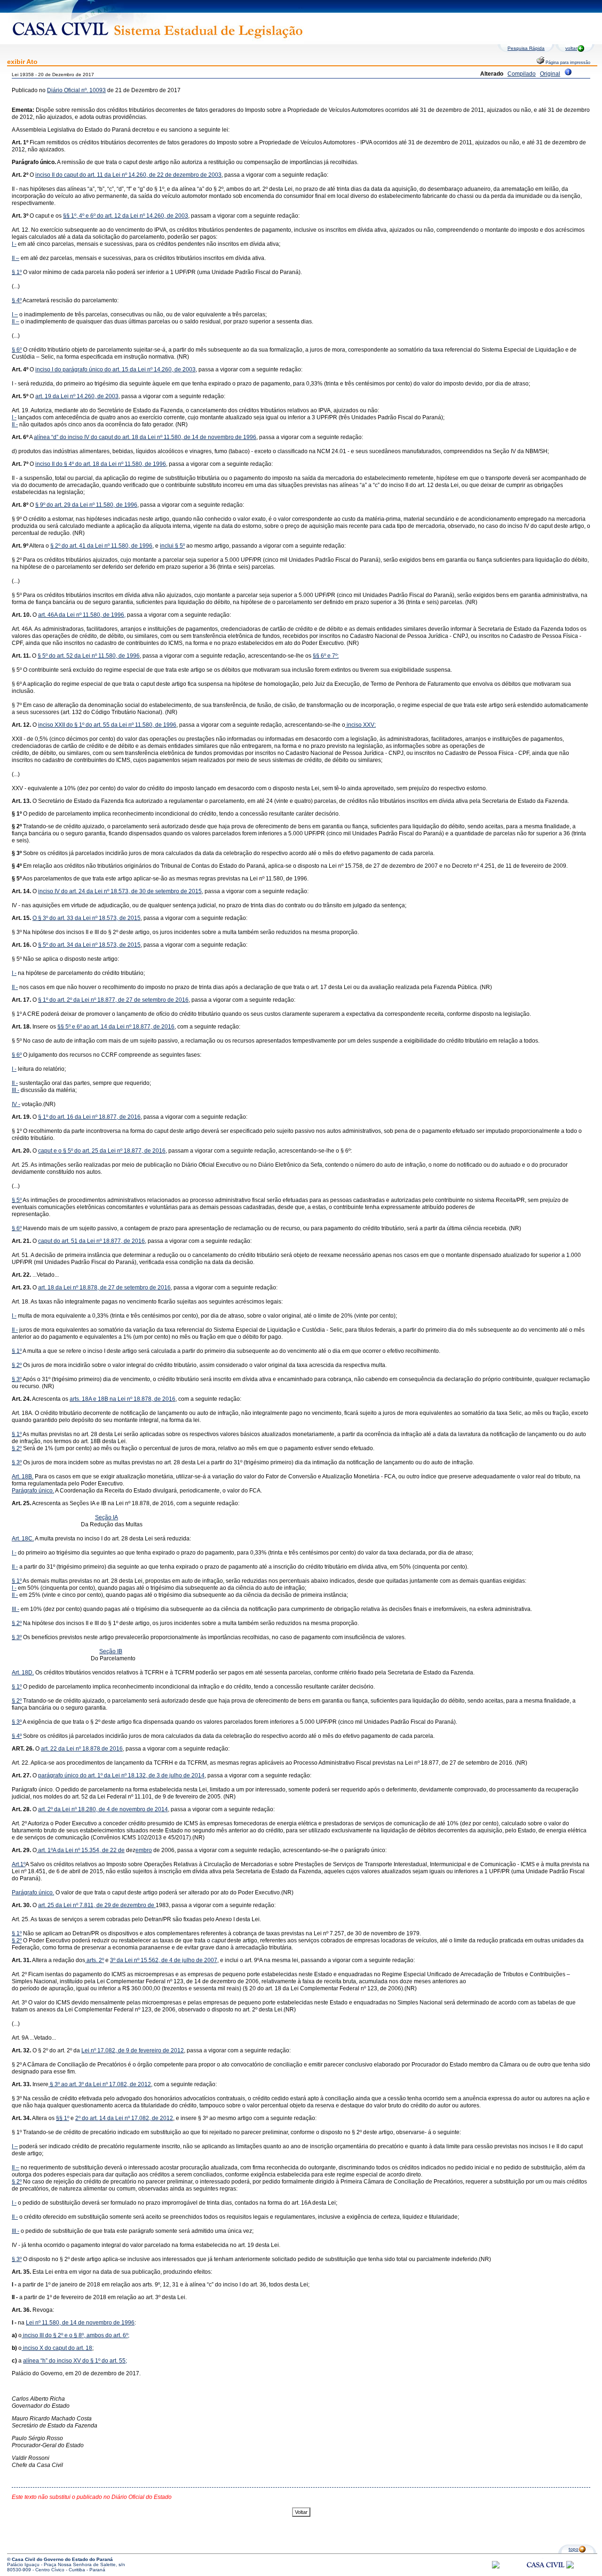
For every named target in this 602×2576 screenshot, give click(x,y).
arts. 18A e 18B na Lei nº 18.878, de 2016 (123, 1399)
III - (16, 1090)
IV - (16, 1104)
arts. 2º (95, 1960)
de (121, 1850)
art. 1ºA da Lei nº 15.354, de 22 (77, 1850)
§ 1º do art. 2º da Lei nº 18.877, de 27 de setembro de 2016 (113, 1000)
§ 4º (17, 300)
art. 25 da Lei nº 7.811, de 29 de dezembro (93, 1905)
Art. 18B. (23, 1476)
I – (15, 314)
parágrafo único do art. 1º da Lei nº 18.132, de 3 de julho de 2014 (121, 1775)
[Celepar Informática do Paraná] (496, 2567)
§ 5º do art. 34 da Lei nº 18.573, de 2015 (89, 945)
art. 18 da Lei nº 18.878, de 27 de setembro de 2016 (104, 1288)
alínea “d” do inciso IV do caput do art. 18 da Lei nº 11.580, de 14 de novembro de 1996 (145, 437)
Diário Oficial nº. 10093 (76, 90)
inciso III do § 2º (42, 2335)
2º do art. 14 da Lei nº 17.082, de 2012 (124, 2118)
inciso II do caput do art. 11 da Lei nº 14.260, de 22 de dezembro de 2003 (128, 175)
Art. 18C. (23, 1539)
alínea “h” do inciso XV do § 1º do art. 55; (75, 2361)
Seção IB (111, 1651)
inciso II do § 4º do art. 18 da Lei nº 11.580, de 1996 (101, 464)
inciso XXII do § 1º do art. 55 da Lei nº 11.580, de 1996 (107, 725)
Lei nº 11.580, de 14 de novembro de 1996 (80, 2323)
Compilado (522, 74)
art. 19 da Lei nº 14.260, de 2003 (77, 396)
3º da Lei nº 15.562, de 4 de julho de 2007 (164, 1960)
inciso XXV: (360, 725)
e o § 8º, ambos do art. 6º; (96, 2335)
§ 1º (17, 272)
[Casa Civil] (546, 2573)
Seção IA (107, 1517)
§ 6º (17, 350)
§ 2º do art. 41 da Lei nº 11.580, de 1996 (101, 546)
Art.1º (19, 1864)
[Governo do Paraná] (570, 2567)
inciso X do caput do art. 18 (57, 2348)
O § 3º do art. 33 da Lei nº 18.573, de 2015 (87, 918)
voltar (571, 48)
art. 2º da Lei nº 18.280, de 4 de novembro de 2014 (103, 1809)
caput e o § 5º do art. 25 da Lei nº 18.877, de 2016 (102, 1151)
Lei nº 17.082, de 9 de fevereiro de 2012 (133, 2050)
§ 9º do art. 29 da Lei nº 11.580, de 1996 (86, 505)
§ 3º (17, 1379)
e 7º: (332, 656)
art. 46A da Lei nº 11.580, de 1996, (82, 615)
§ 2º (17, 1365)
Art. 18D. (23, 1673)
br (146, 1850)
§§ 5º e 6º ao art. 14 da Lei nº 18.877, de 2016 (116, 1027)
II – (16, 258)
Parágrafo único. (33, 1491)
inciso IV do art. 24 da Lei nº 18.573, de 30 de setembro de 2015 (120, 891)
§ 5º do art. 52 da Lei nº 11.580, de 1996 (89, 656)
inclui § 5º (172, 546)
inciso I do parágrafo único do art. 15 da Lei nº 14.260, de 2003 (115, 369)
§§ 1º (63, 2118)
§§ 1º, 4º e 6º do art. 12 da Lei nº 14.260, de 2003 (126, 216)
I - (14, 244)
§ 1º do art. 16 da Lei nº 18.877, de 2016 (89, 1117)
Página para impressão (567, 63)
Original (550, 74)
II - (15, 424)
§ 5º (17, 1200)
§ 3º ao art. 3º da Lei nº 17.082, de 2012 (100, 2084)
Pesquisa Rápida (526, 48)
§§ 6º (319, 656)
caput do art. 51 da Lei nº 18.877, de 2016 (91, 1241)
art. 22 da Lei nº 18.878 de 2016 (82, 1749)
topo (574, 2549)
